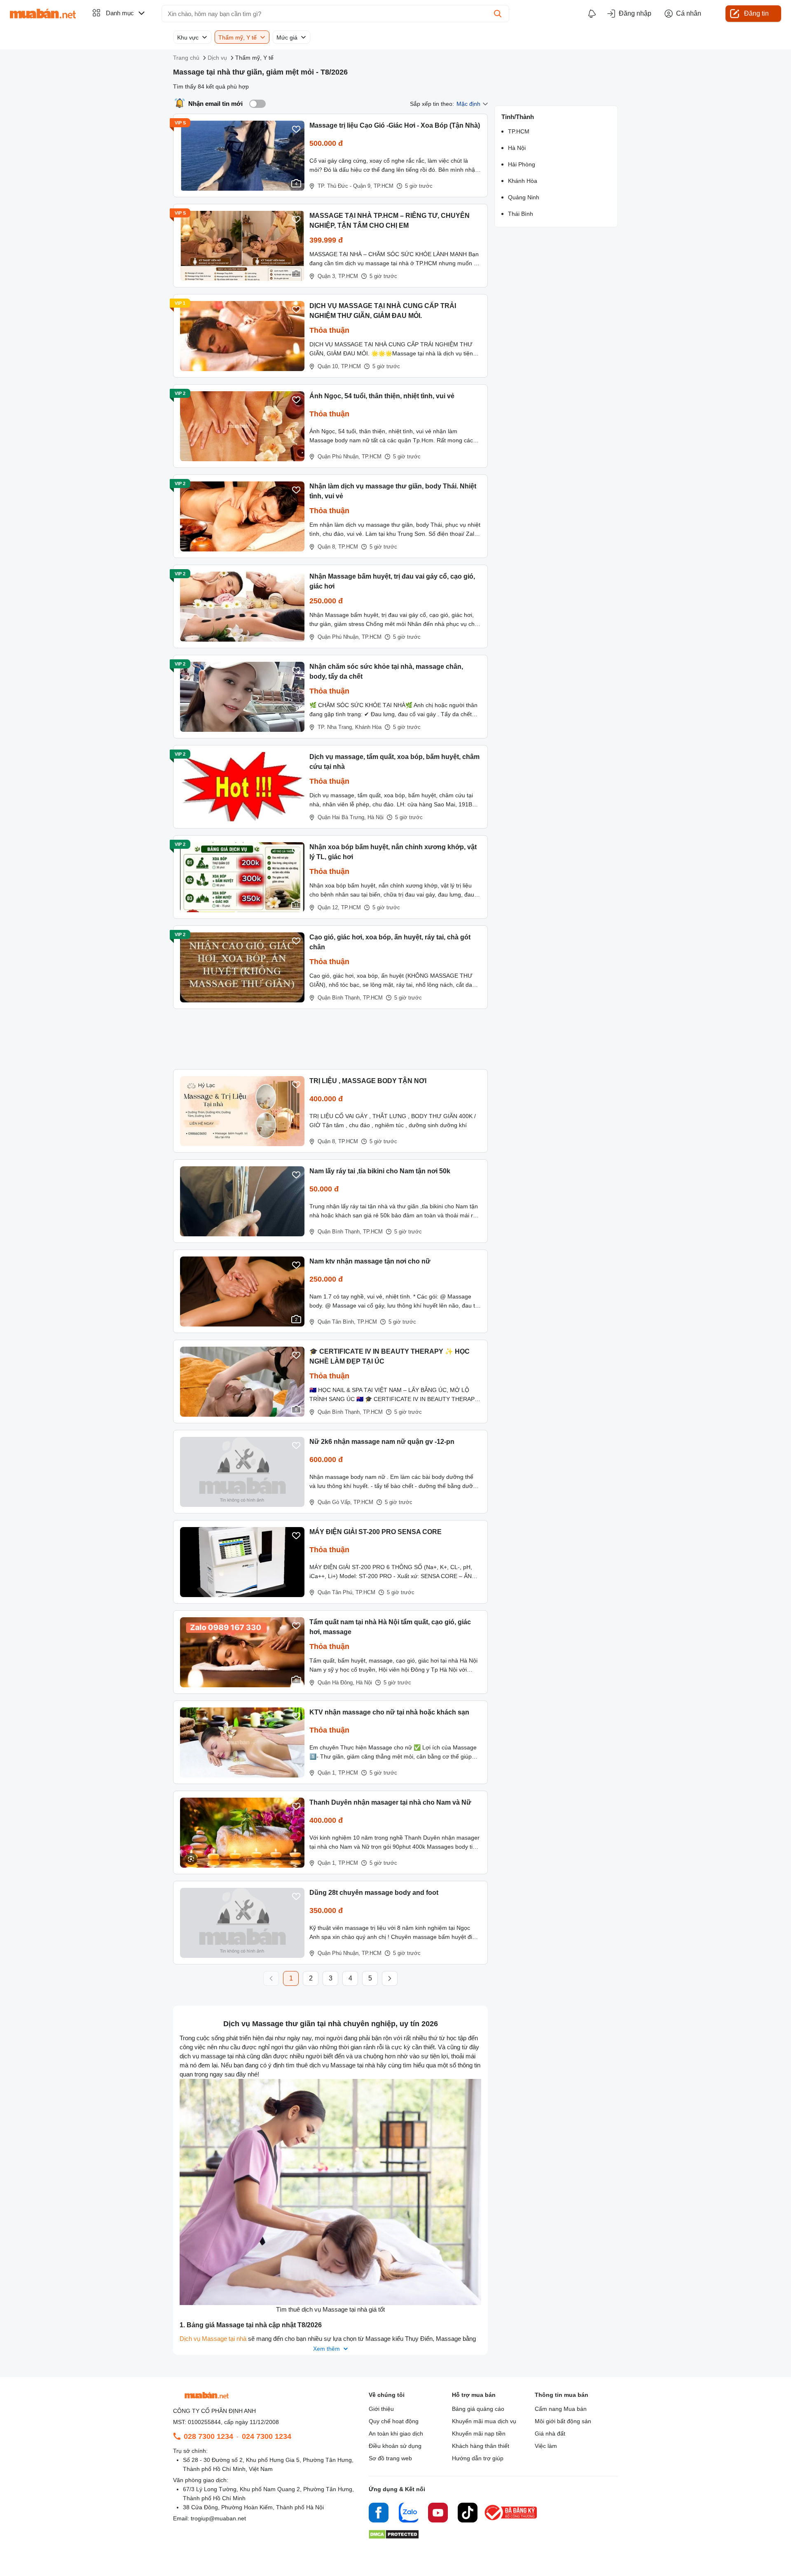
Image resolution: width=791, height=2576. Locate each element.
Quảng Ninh (524, 197)
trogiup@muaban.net (218, 2518)
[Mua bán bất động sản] (43, 14)
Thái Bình (521, 214)
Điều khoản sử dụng (395, 2446)
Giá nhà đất (550, 2434)
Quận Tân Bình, (337, 1322)
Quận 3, (327, 276)
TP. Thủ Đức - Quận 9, (345, 186)
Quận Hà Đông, (336, 1683)
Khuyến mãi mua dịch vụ (484, 2421)
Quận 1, (327, 1773)
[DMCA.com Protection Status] (394, 2537)
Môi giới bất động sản (563, 2421)
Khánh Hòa (368, 727)
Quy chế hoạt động (394, 2421)
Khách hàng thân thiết (481, 2446)
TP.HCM (384, 186)
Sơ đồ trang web (390, 2458)
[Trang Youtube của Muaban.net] (438, 2514)
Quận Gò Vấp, (335, 1502)
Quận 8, (327, 547)
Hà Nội (376, 817)
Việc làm (546, 2446)
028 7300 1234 (208, 2436)
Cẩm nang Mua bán (561, 2409)
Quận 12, (329, 907)
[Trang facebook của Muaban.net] (379, 2514)
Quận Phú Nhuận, (339, 457)
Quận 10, (329, 366)
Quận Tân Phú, (336, 1592)
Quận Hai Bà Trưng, (342, 817)
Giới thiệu (381, 2409)
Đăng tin (756, 13)
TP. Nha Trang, (336, 727)
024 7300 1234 (267, 2436)
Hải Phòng (522, 164)
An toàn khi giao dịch (396, 2434)
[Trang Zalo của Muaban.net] (408, 2514)
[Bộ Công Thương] (511, 2521)
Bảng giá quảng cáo (478, 2409)
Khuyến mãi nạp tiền (479, 2434)
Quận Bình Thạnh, (339, 998)
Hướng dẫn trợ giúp (478, 2458)
